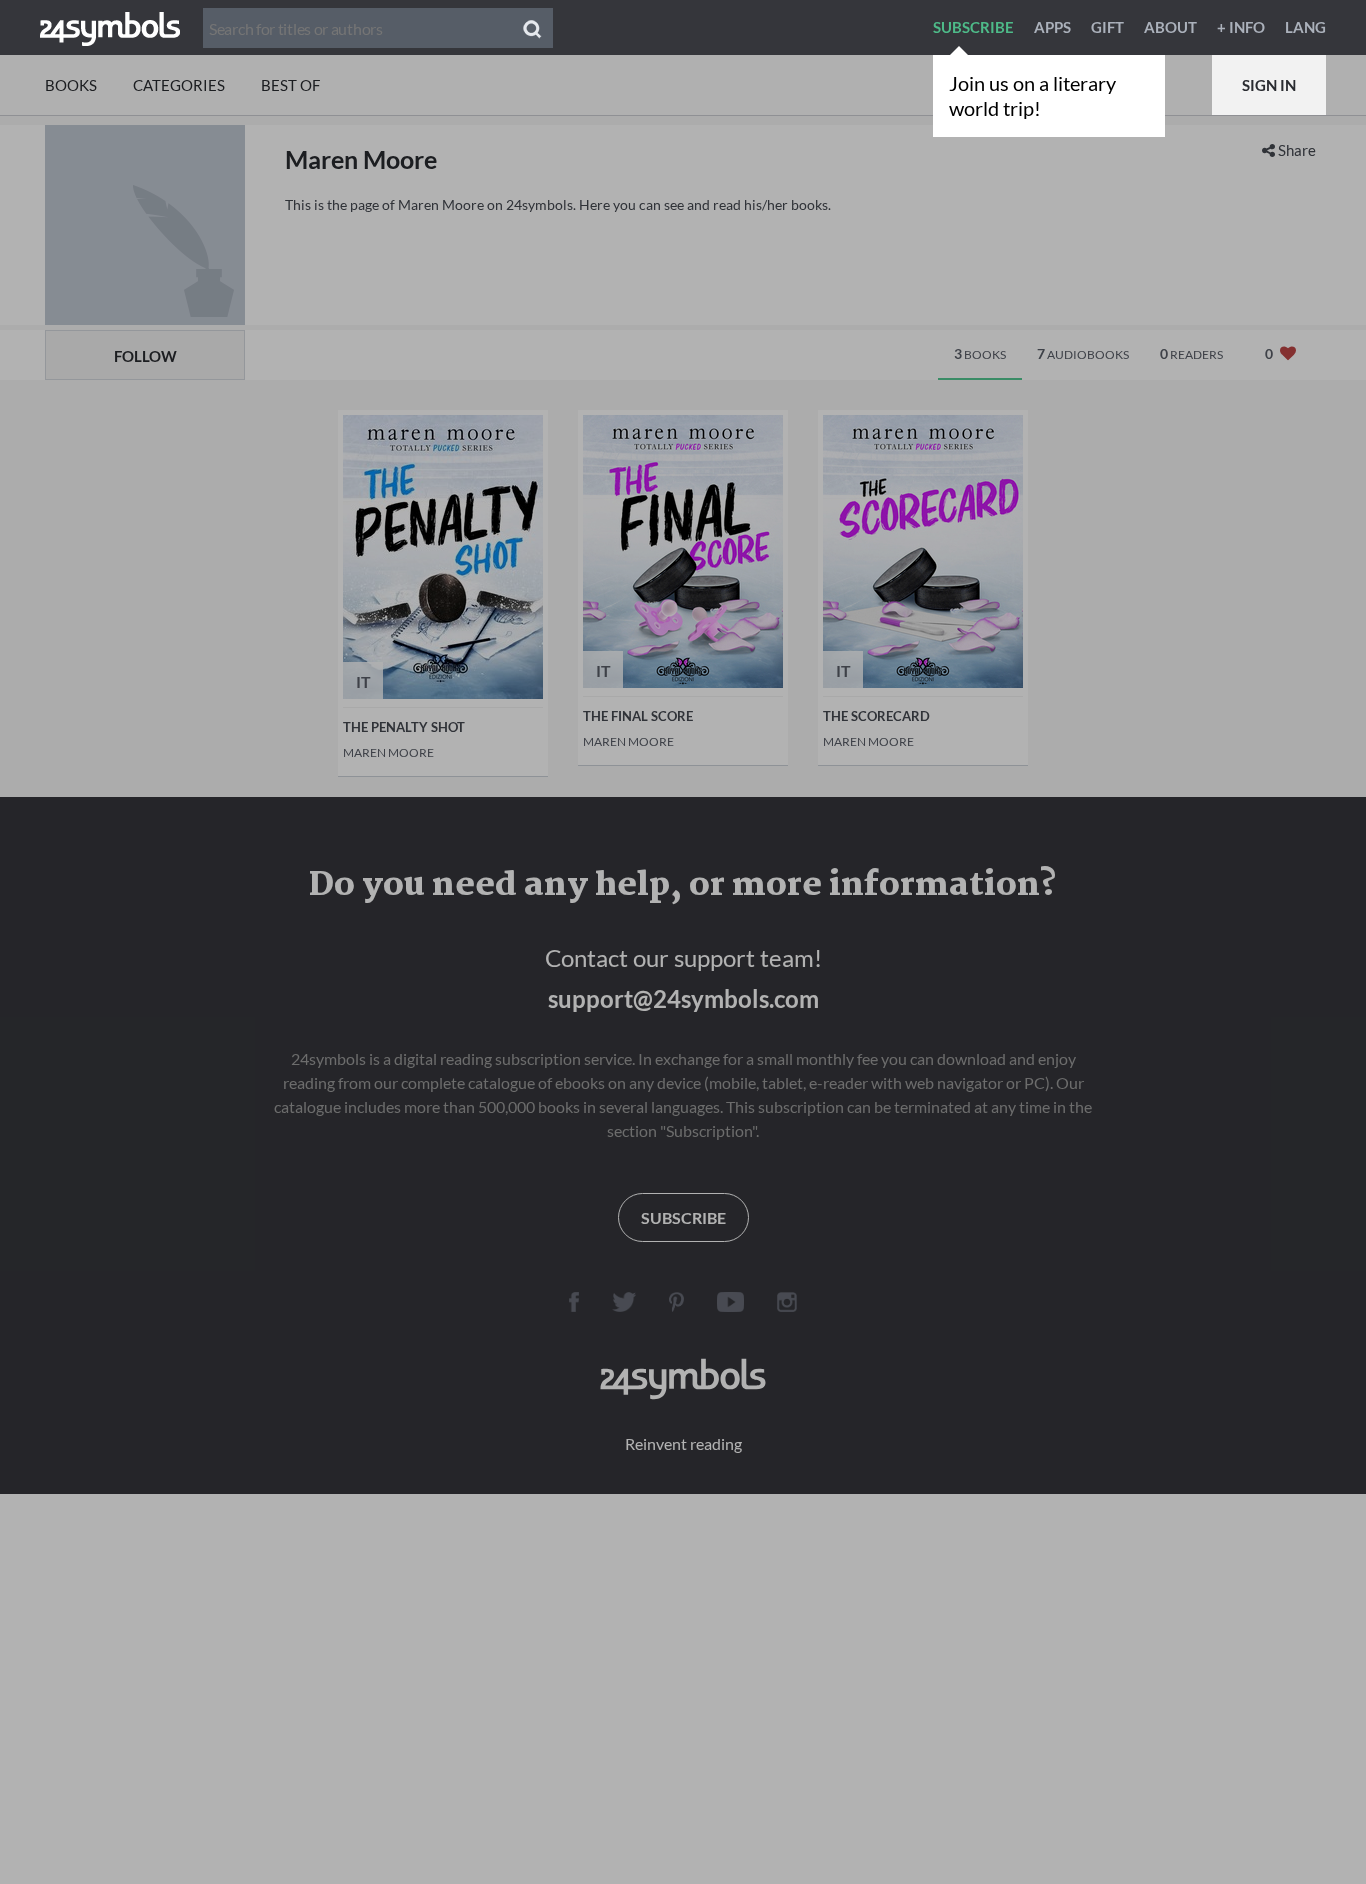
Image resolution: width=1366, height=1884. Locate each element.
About (1170, 27)
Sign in (1269, 85)
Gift (1107, 27)
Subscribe (973, 27)
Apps (1052, 27)
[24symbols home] (110, 27)
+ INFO (1241, 27)
